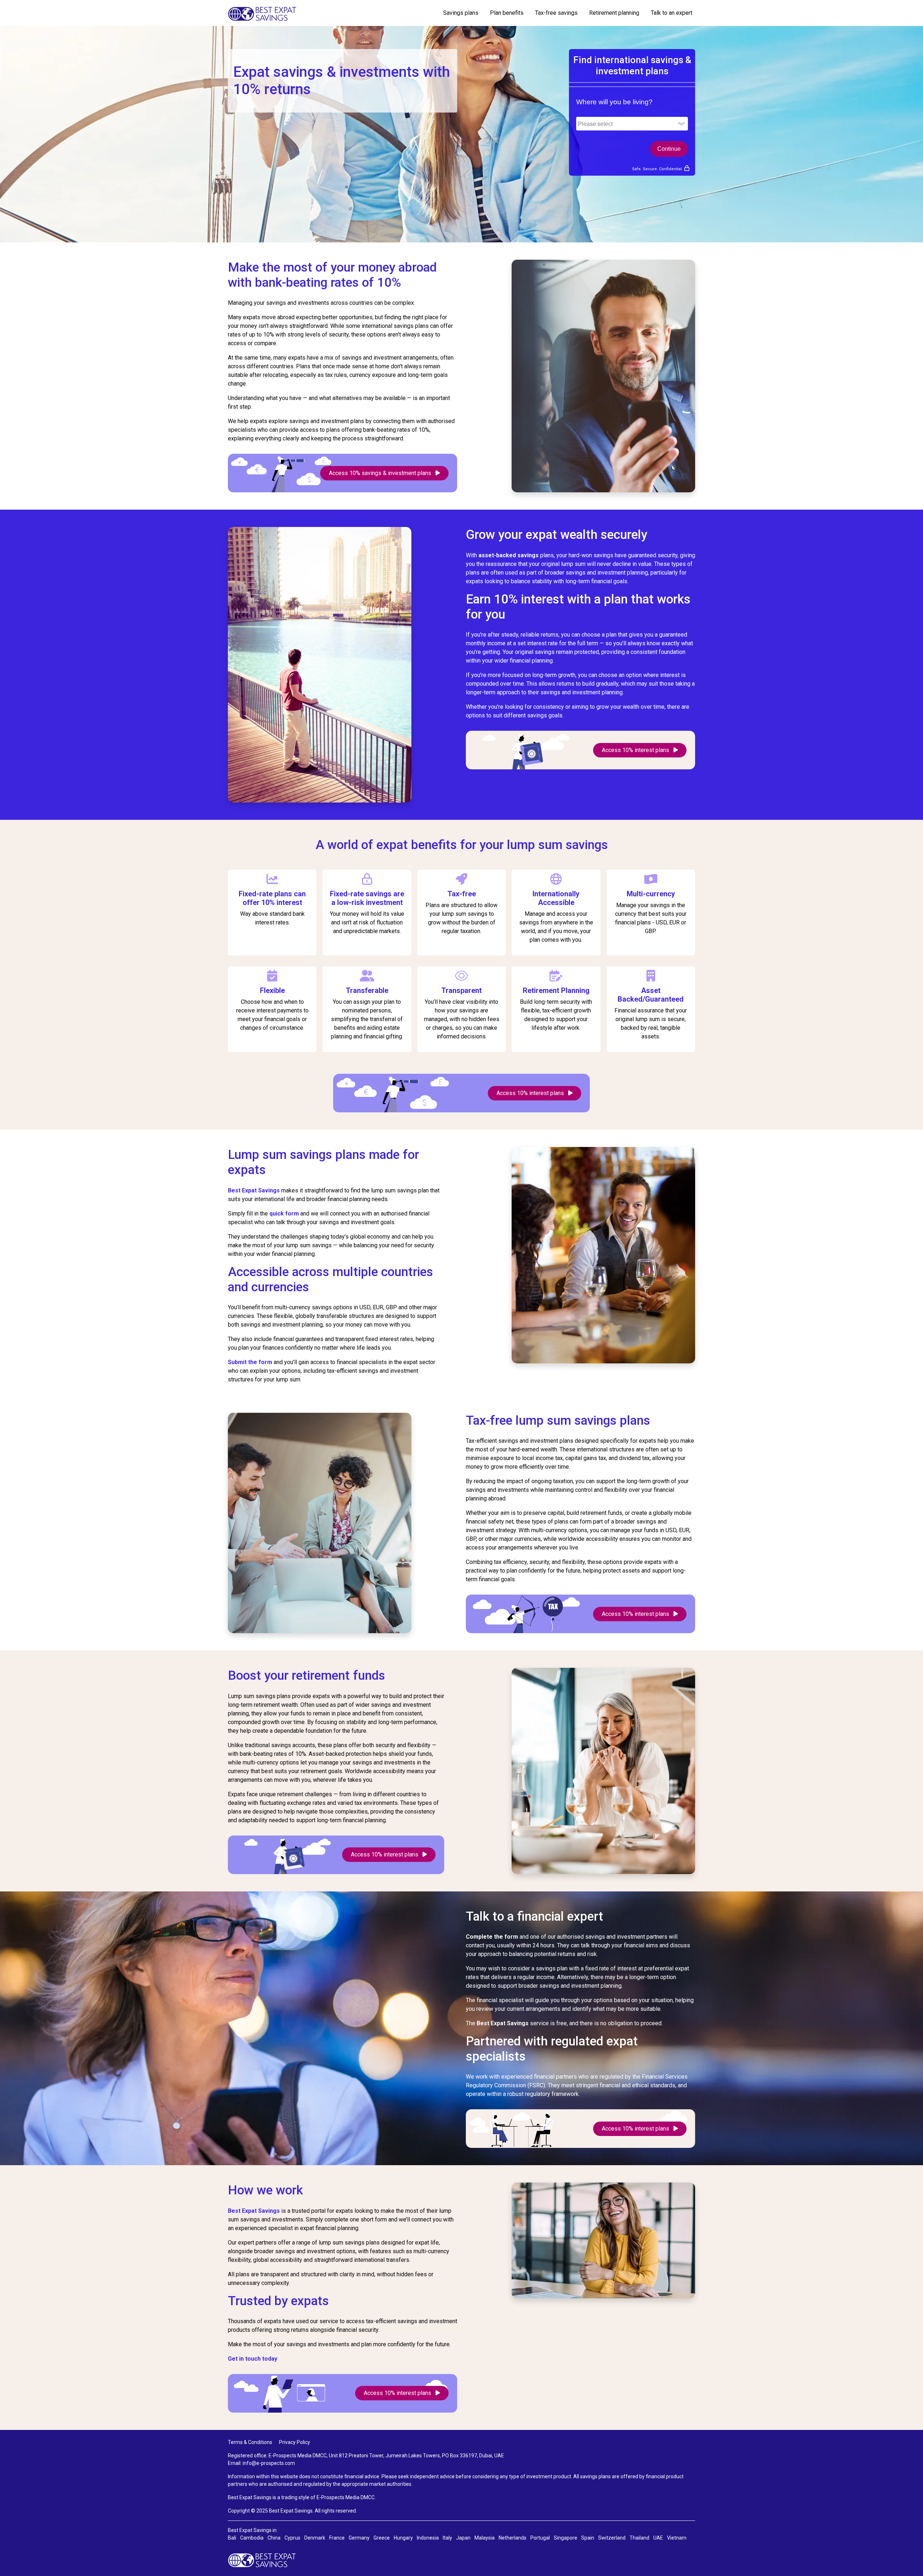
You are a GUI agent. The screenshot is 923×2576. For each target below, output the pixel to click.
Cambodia (252, 2538)
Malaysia (485, 2538)
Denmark (315, 2538)
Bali (232, 2538)
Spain (588, 2538)
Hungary (403, 2538)
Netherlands (513, 2538)
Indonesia (428, 2538)
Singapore (566, 2538)
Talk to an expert (672, 13)
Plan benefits (507, 13)
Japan (463, 2538)
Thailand (639, 2538)
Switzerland (612, 2538)
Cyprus (292, 2538)
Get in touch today (253, 2359)
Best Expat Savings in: (253, 2530)
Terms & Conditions (250, 2442)
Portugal (540, 2538)
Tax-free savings (556, 13)
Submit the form (251, 1362)
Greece (382, 2538)
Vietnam (677, 2538)
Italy (447, 2538)
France (337, 2538)
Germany (359, 2538)
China (274, 2538)
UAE (658, 2538)
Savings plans (461, 13)
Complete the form (492, 1937)
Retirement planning (614, 13)
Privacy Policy (295, 2442)
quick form (284, 1214)
